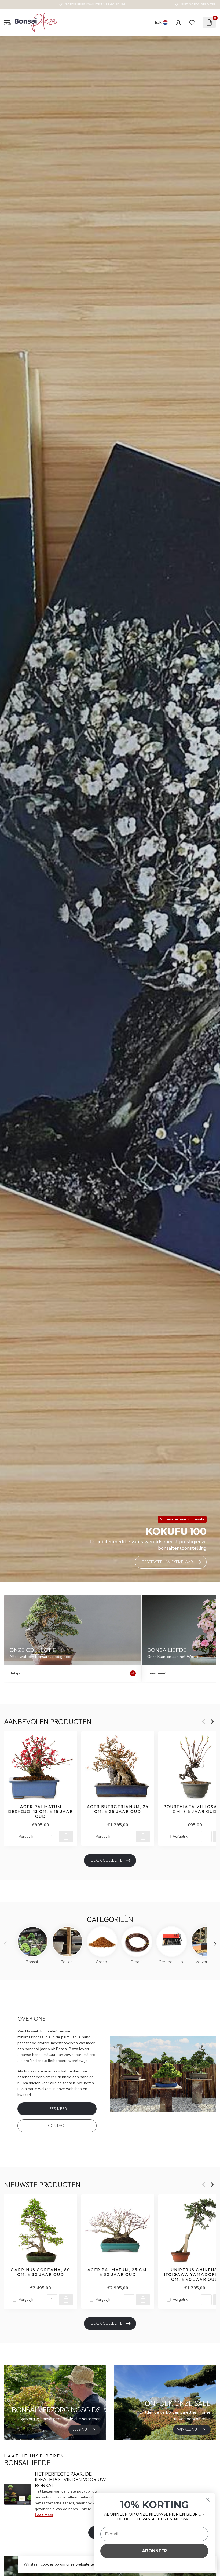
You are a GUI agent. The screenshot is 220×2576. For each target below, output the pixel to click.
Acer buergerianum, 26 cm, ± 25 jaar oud (118, 1809)
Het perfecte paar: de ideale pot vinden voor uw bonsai (70, 2480)
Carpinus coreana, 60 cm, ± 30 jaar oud (41, 2272)
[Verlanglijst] (192, 23)
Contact (57, 2126)
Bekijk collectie (107, 1860)
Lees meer (57, 2109)
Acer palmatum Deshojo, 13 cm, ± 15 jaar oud (41, 1811)
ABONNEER (154, 2551)
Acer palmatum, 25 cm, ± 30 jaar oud (118, 2272)
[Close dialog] (208, 2500)
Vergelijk (26, 1836)
